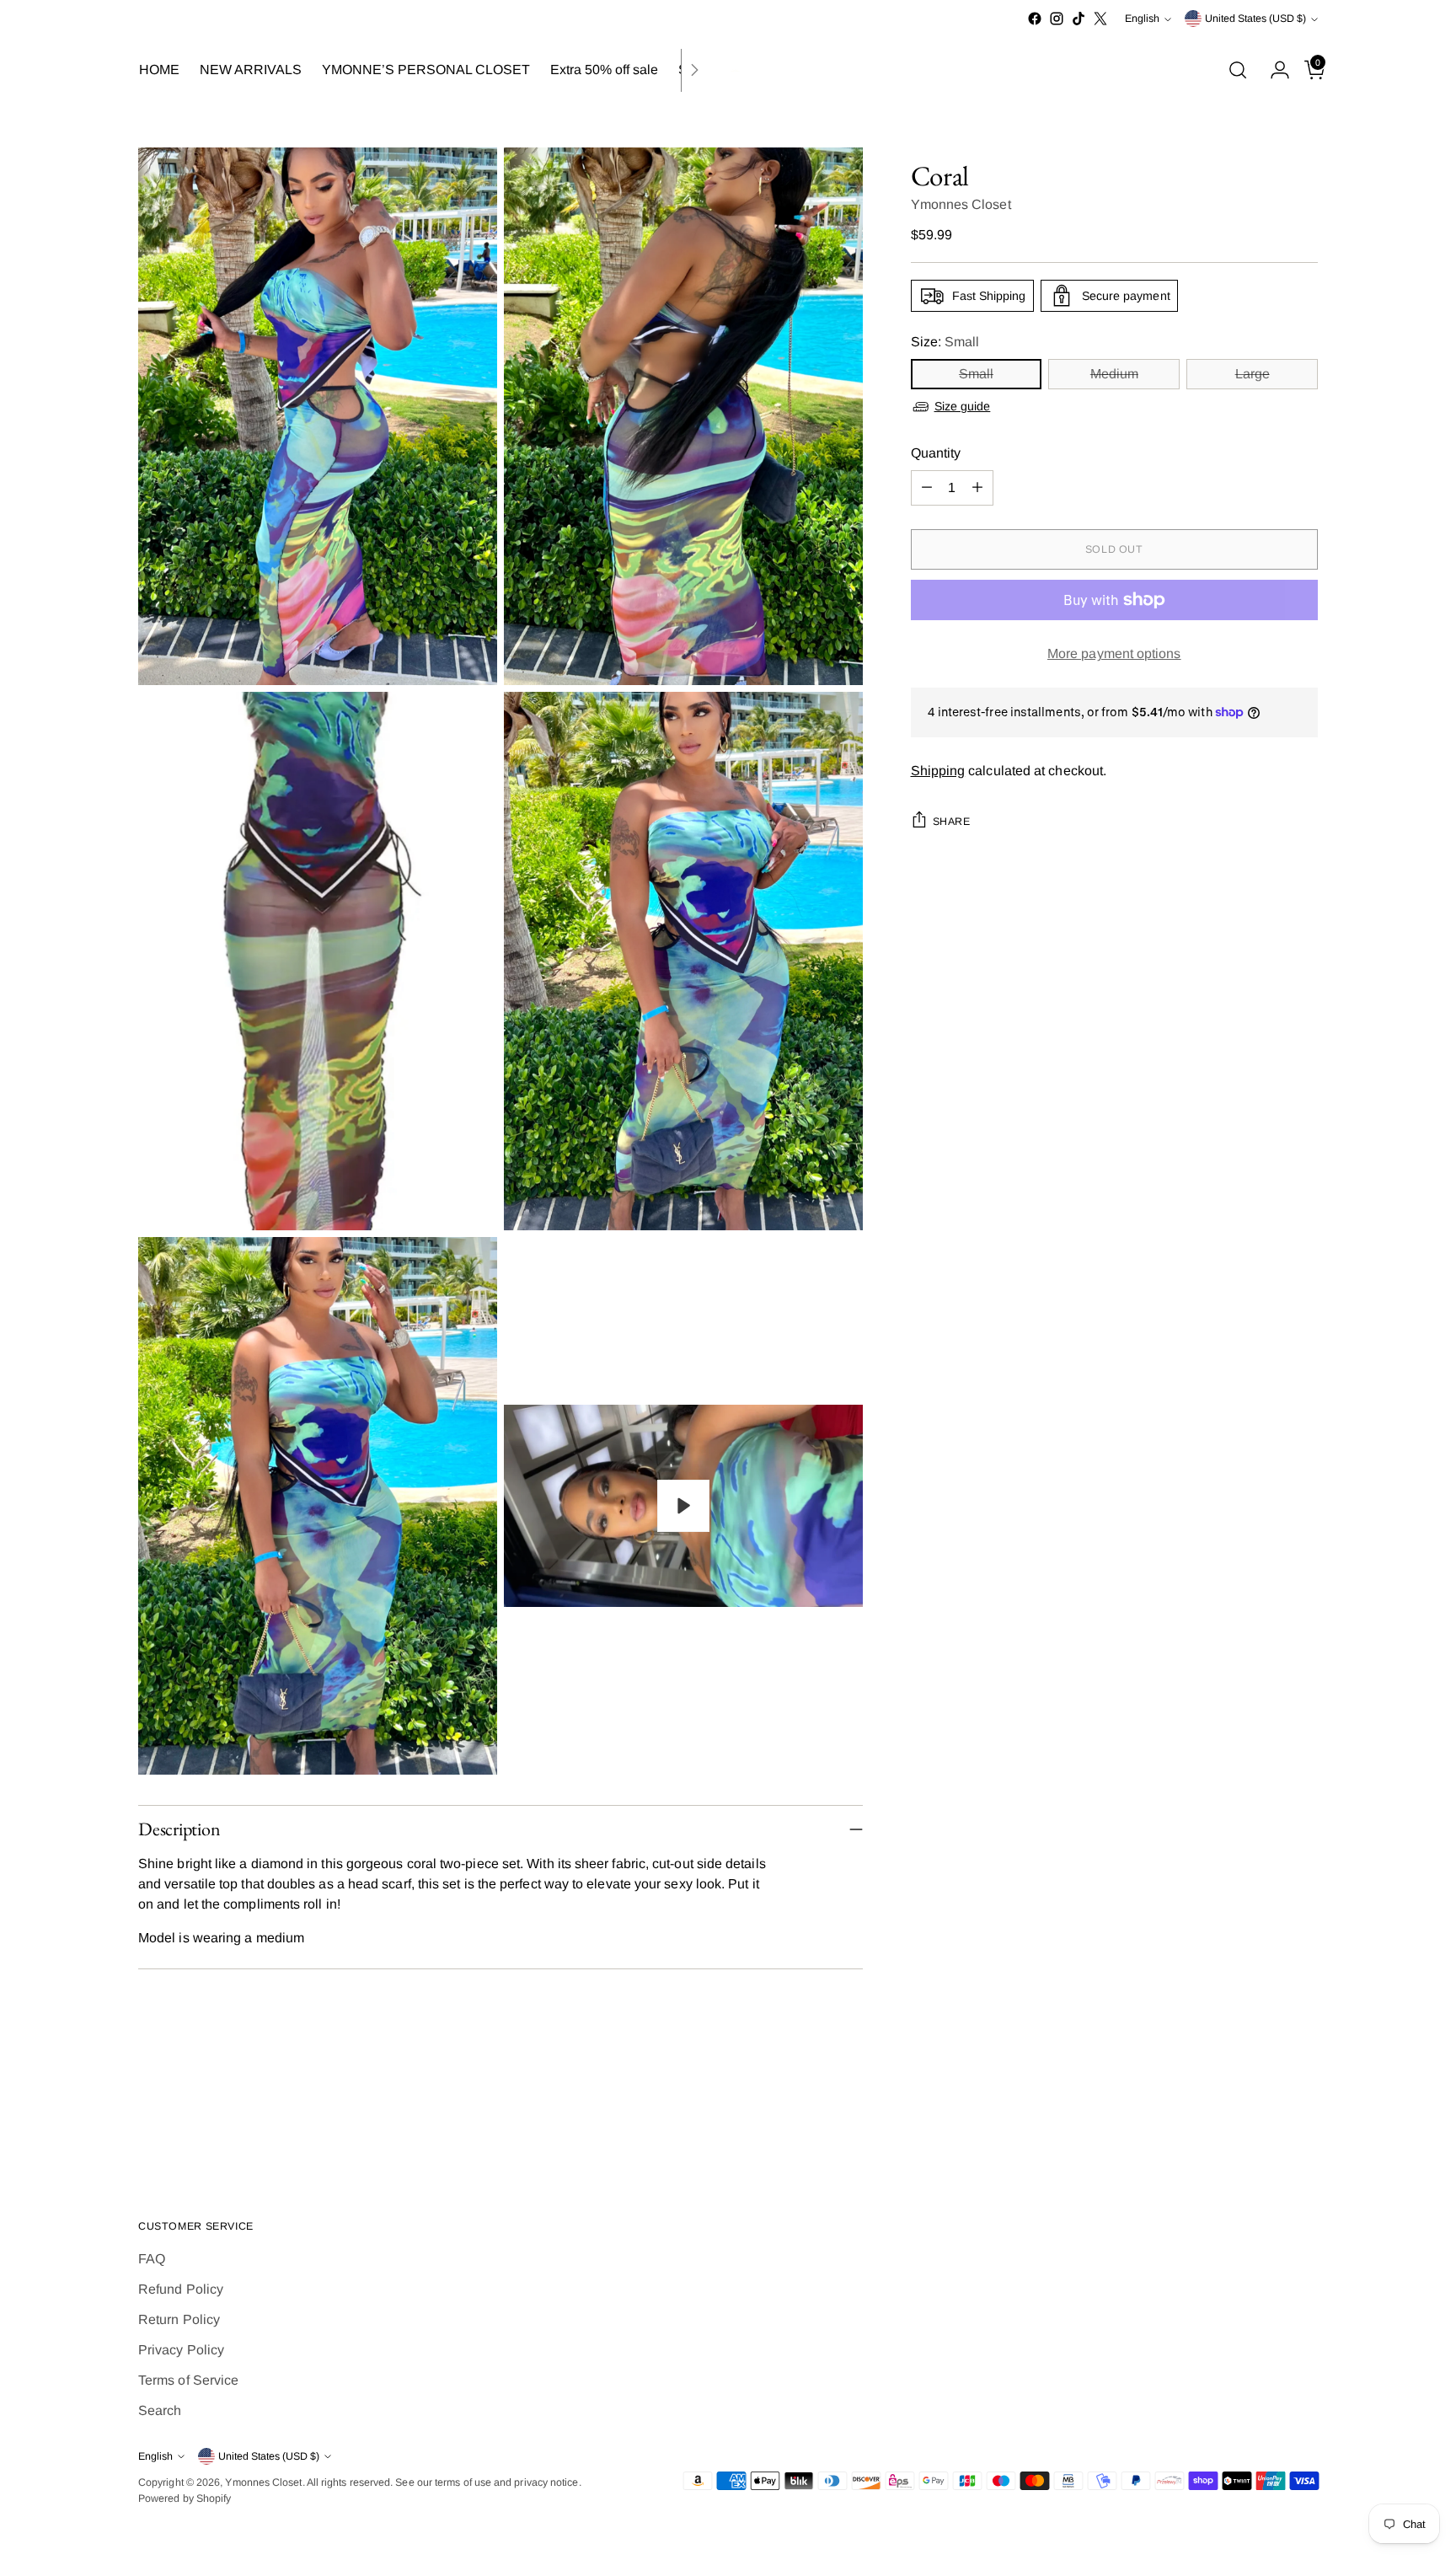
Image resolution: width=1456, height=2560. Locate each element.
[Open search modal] (1238, 70)
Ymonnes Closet (961, 204)
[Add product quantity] (977, 488)
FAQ (152, 2259)
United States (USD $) (1255, 19)
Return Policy (179, 2319)
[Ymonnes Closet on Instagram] (1057, 19)
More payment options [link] (1114, 653)
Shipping (938, 770)
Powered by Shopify (185, 2498)
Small (976, 374)
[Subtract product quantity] (927, 488)
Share (952, 821)
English (1142, 19)
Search (160, 2410)
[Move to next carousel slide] (1303, 2117)
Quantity (936, 453)
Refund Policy (181, 2289)
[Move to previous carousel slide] (1265, 2118)
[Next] (694, 70)
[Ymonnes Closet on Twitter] (1100, 19)
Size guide (963, 406)
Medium (1114, 374)
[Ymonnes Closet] (728, 70)
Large (1253, 374)
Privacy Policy (181, 2350)
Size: (945, 342)
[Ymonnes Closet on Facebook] (1035, 19)
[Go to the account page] (1273, 70)
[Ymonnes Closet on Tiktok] (1079, 19)
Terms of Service (188, 2380)
